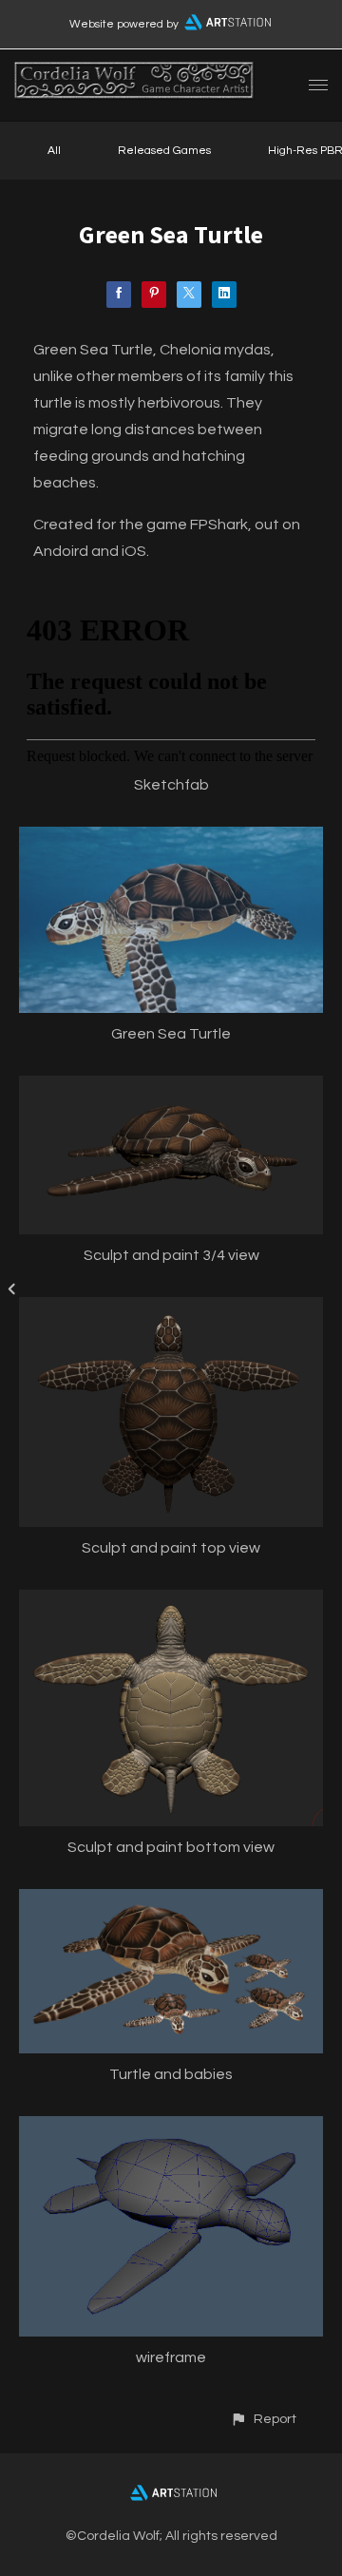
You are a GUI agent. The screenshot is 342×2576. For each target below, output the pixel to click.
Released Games (164, 151)
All (54, 151)
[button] (263, 2419)
